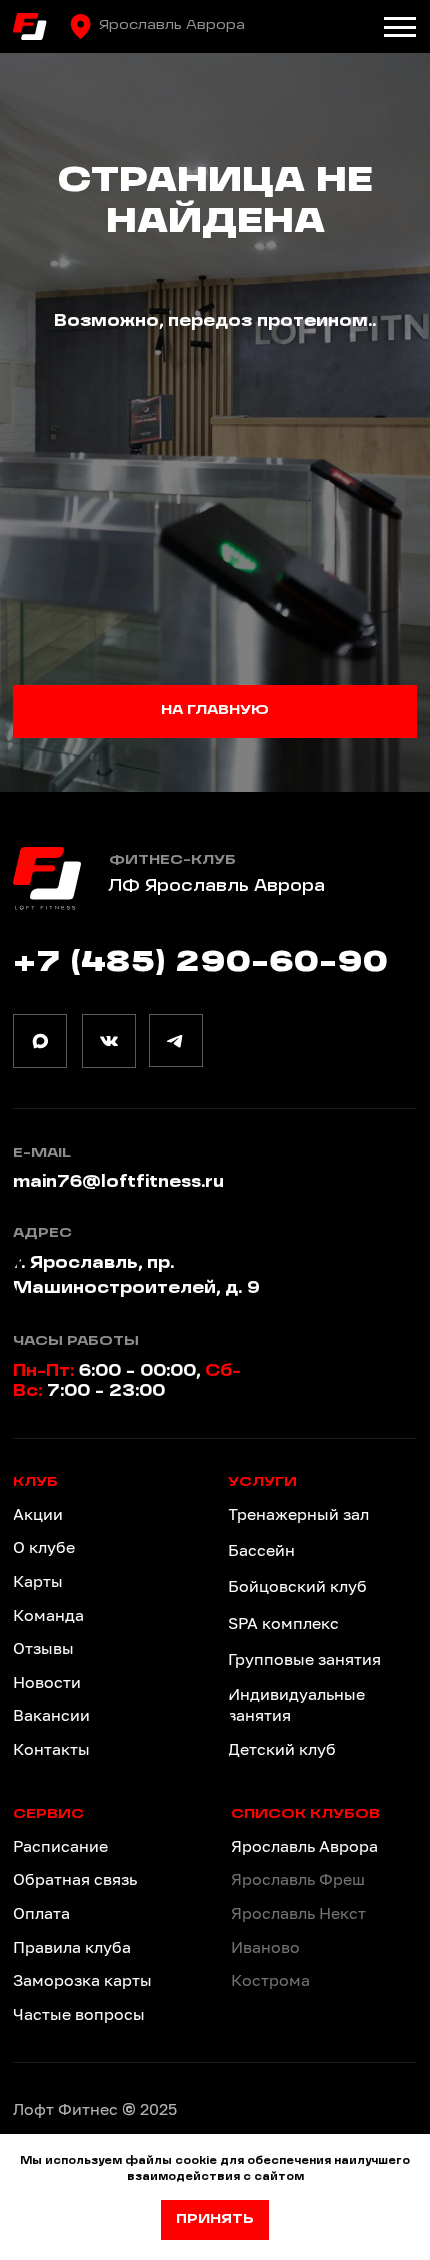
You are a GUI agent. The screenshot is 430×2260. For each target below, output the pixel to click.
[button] (107, 1880)
